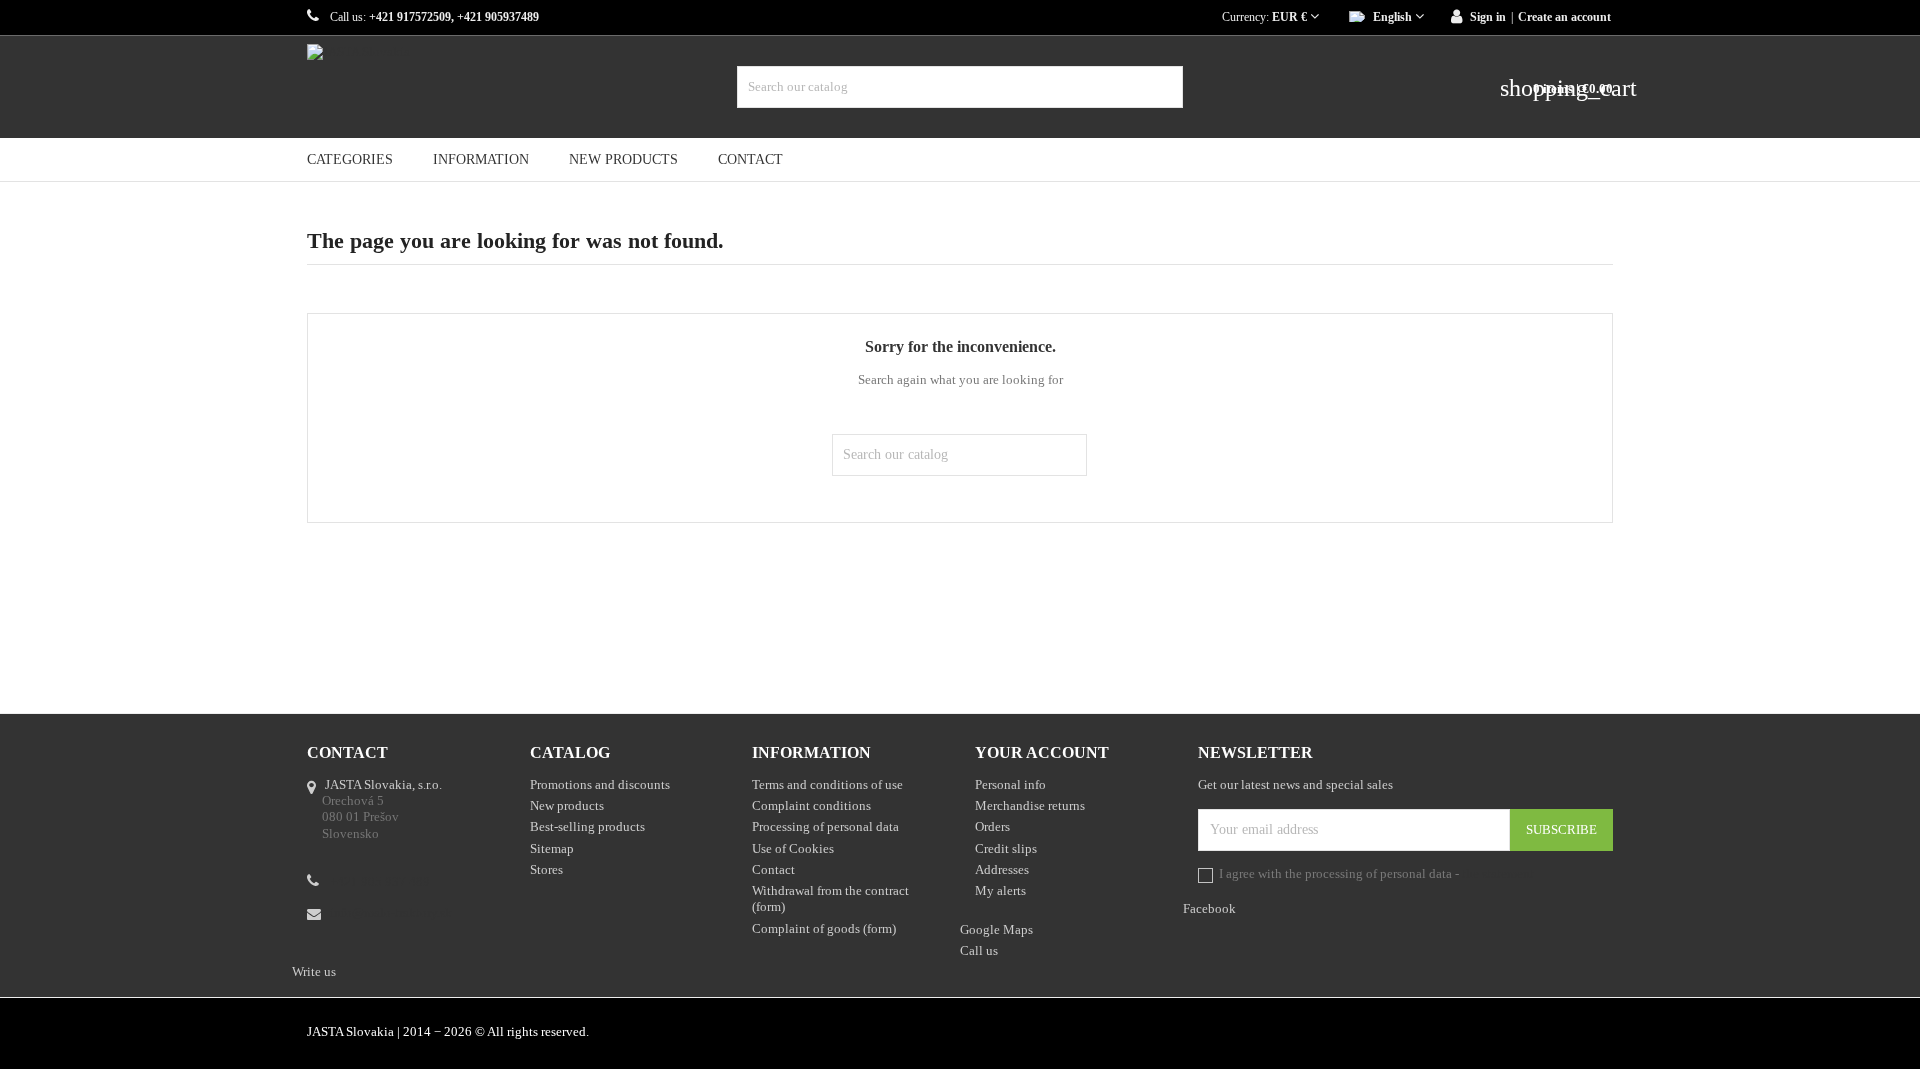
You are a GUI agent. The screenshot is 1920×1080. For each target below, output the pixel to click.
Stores (546, 869)
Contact (750, 159)
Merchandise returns (1030, 805)
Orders (992, 826)
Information (481, 159)
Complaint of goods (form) (824, 928)
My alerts (1000, 890)
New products (623, 159)
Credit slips (1006, 848)
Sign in (1488, 17)
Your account (1042, 752)
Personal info (1010, 784)
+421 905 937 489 (380, 881)
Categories (350, 159)
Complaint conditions (811, 805)
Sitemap (552, 848)
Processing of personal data (825, 826)
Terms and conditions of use (827, 784)
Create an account (1564, 17)
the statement (1498, 873)
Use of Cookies (793, 848)
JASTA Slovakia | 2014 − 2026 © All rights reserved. (448, 1031)
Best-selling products (587, 826)
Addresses (1002, 869)
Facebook (1603, 1034)
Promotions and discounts (600, 784)
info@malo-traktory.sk (391, 912)
